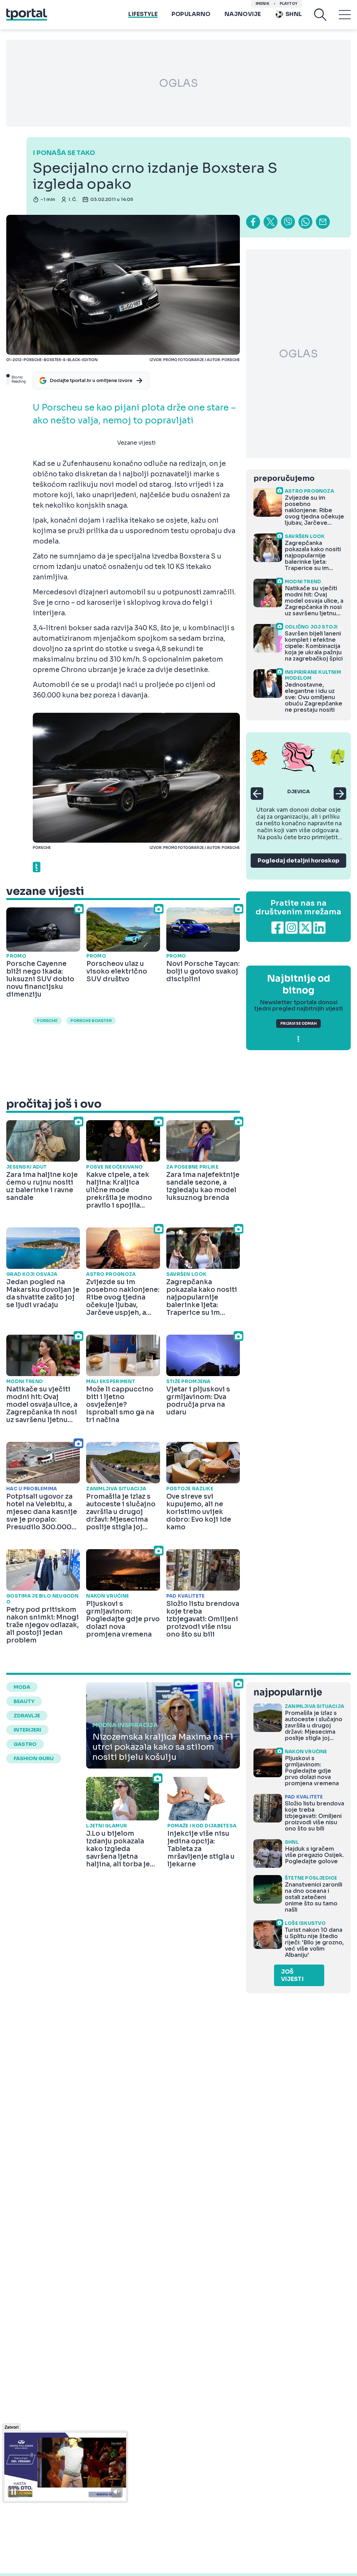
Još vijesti (292, 1975)
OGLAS (178, 83)
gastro (25, 1744)
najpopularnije (288, 1692)
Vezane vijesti (136, 443)
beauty (24, 1701)
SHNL (294, 14)
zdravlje (27, 1716)
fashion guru (34, 1758)
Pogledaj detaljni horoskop (298, 861)
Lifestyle (143, 14)
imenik (263, 4)
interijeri (27, 1730)
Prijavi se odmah (298, 1024)
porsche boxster (91, 1021)
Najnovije (243, 14)
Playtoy (288, 4)
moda (22, 1687)
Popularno (191, 14)
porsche (47, 1021)
